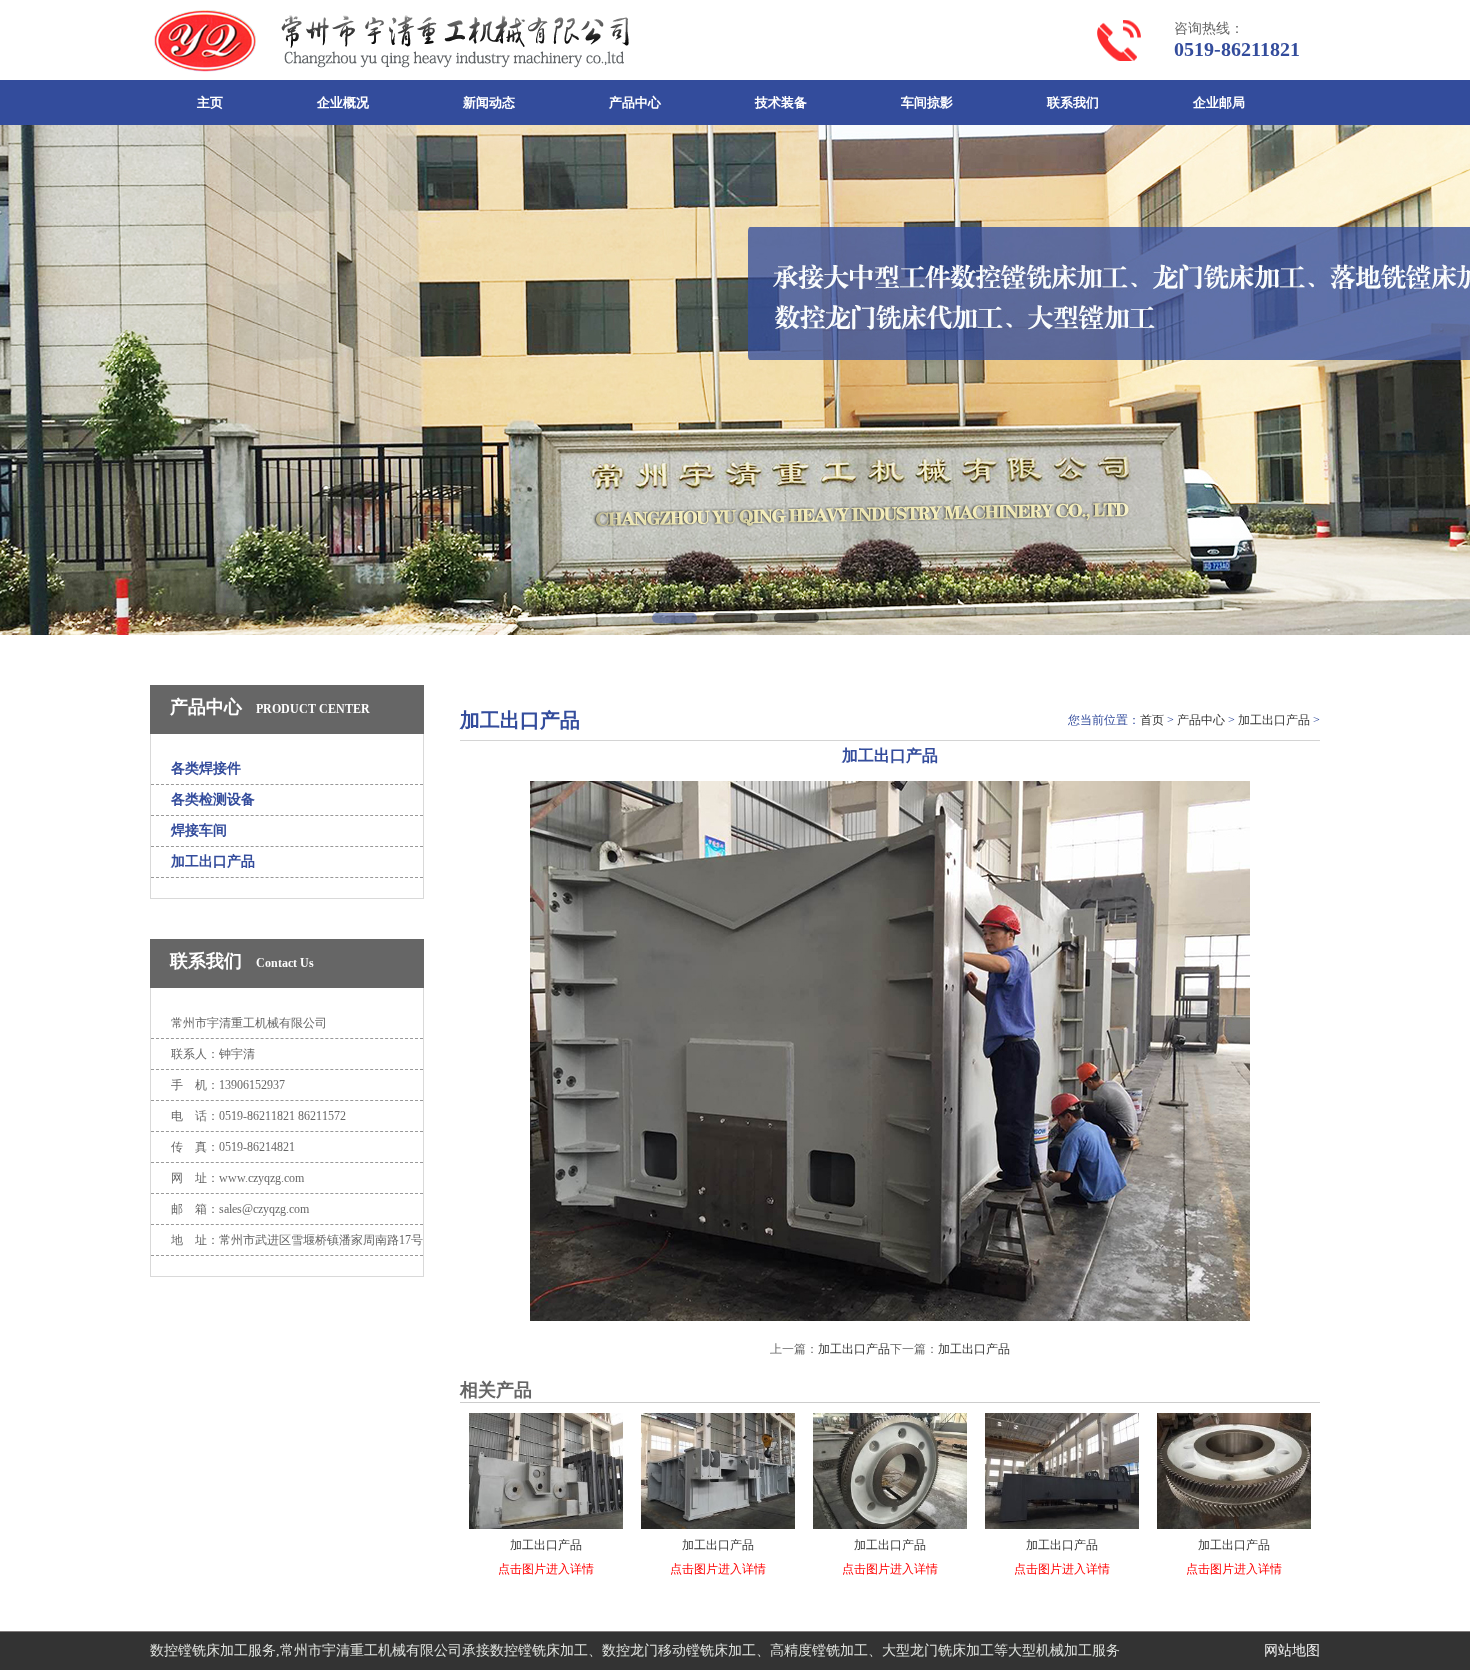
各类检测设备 (213, 799)
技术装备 (781, 102)
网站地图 (1292, 1650)
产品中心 (635, 102)
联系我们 (1073, 102)
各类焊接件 (206, 768)
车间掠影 (927, 102)
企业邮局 (1219, 102)
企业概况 (343, 102)
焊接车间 (199, 830)
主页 (210, 102)
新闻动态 (489, 102)
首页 (1152, 720)
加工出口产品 (213, 861)
